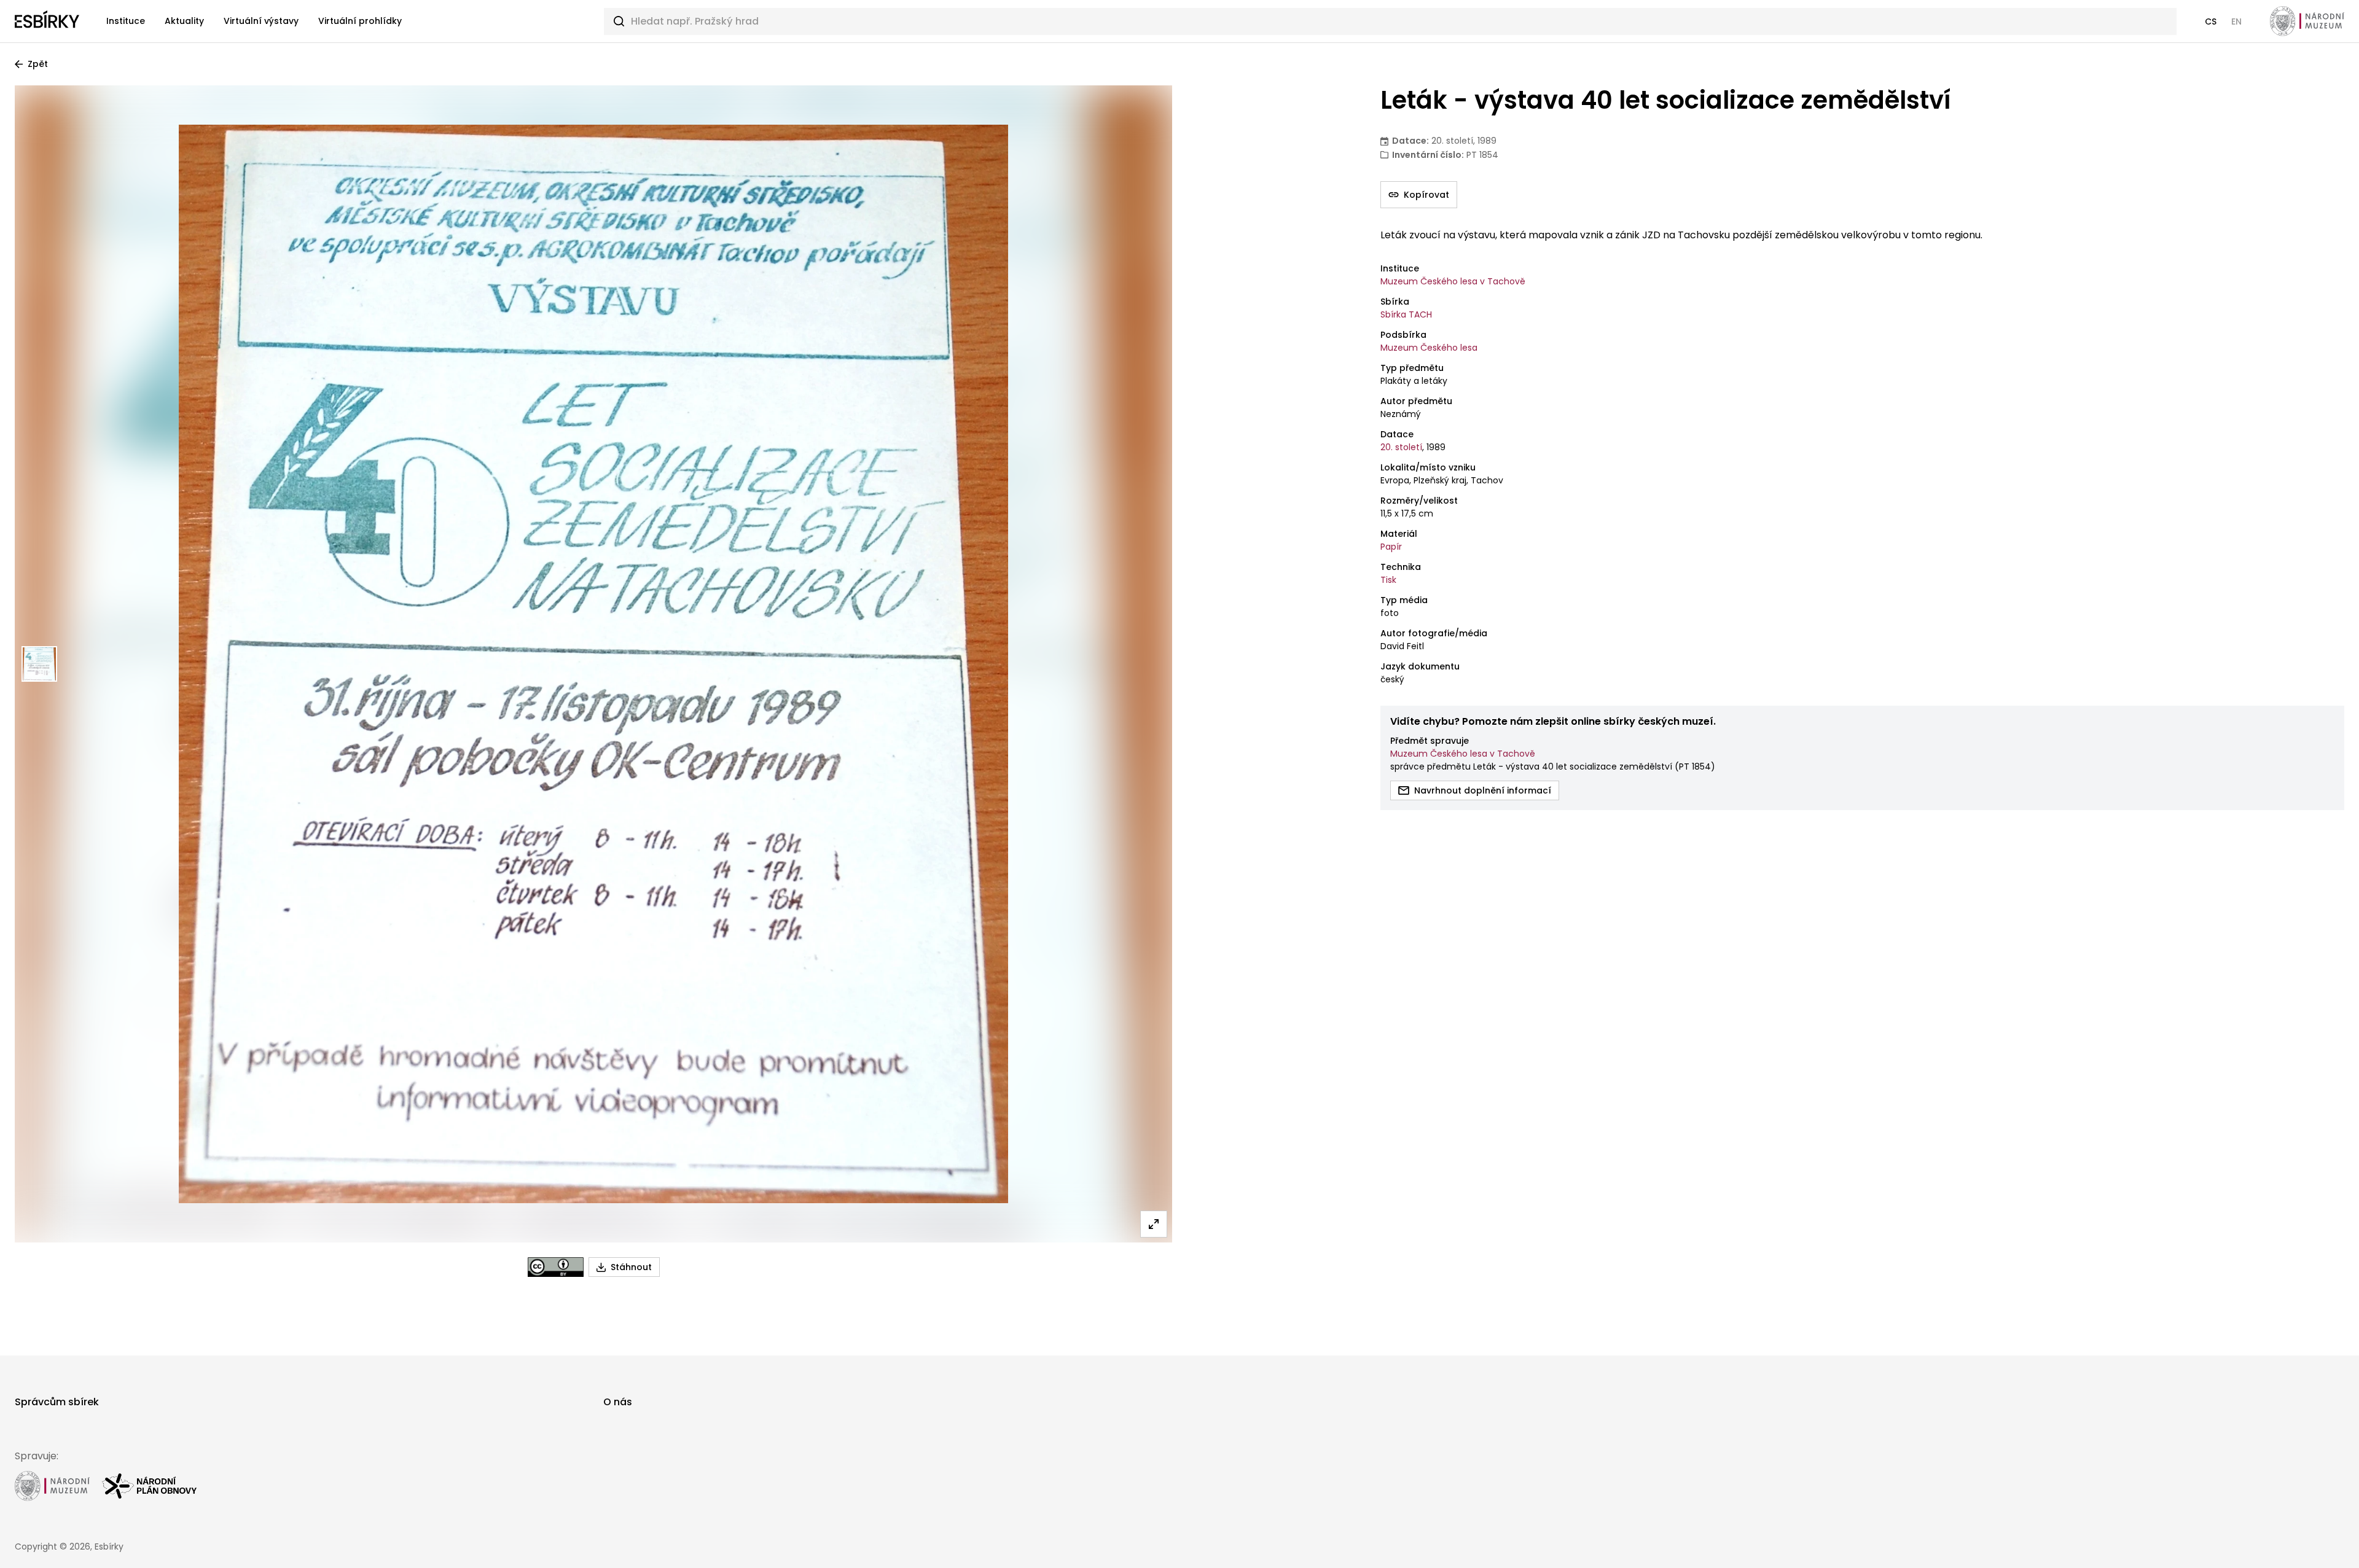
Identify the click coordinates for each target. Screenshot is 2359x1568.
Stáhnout (631, 1267)
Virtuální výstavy (261, 21)
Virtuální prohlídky (360, 21)
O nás (618, 1402)
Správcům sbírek (57, 1402)
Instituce (126, 21)
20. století (1401, 447)
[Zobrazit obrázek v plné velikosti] (1154, 1224)
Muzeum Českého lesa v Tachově (1453, 281)
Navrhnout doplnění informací (1483, 790)
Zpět (38, 64)
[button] (2211, 21)
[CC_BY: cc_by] (556, 1267)
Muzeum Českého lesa (1429, 348)
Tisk (1388, 580)
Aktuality (184, 21)
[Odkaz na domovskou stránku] (47, 21)
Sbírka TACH (1406, 314)
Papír (1391, 547)
